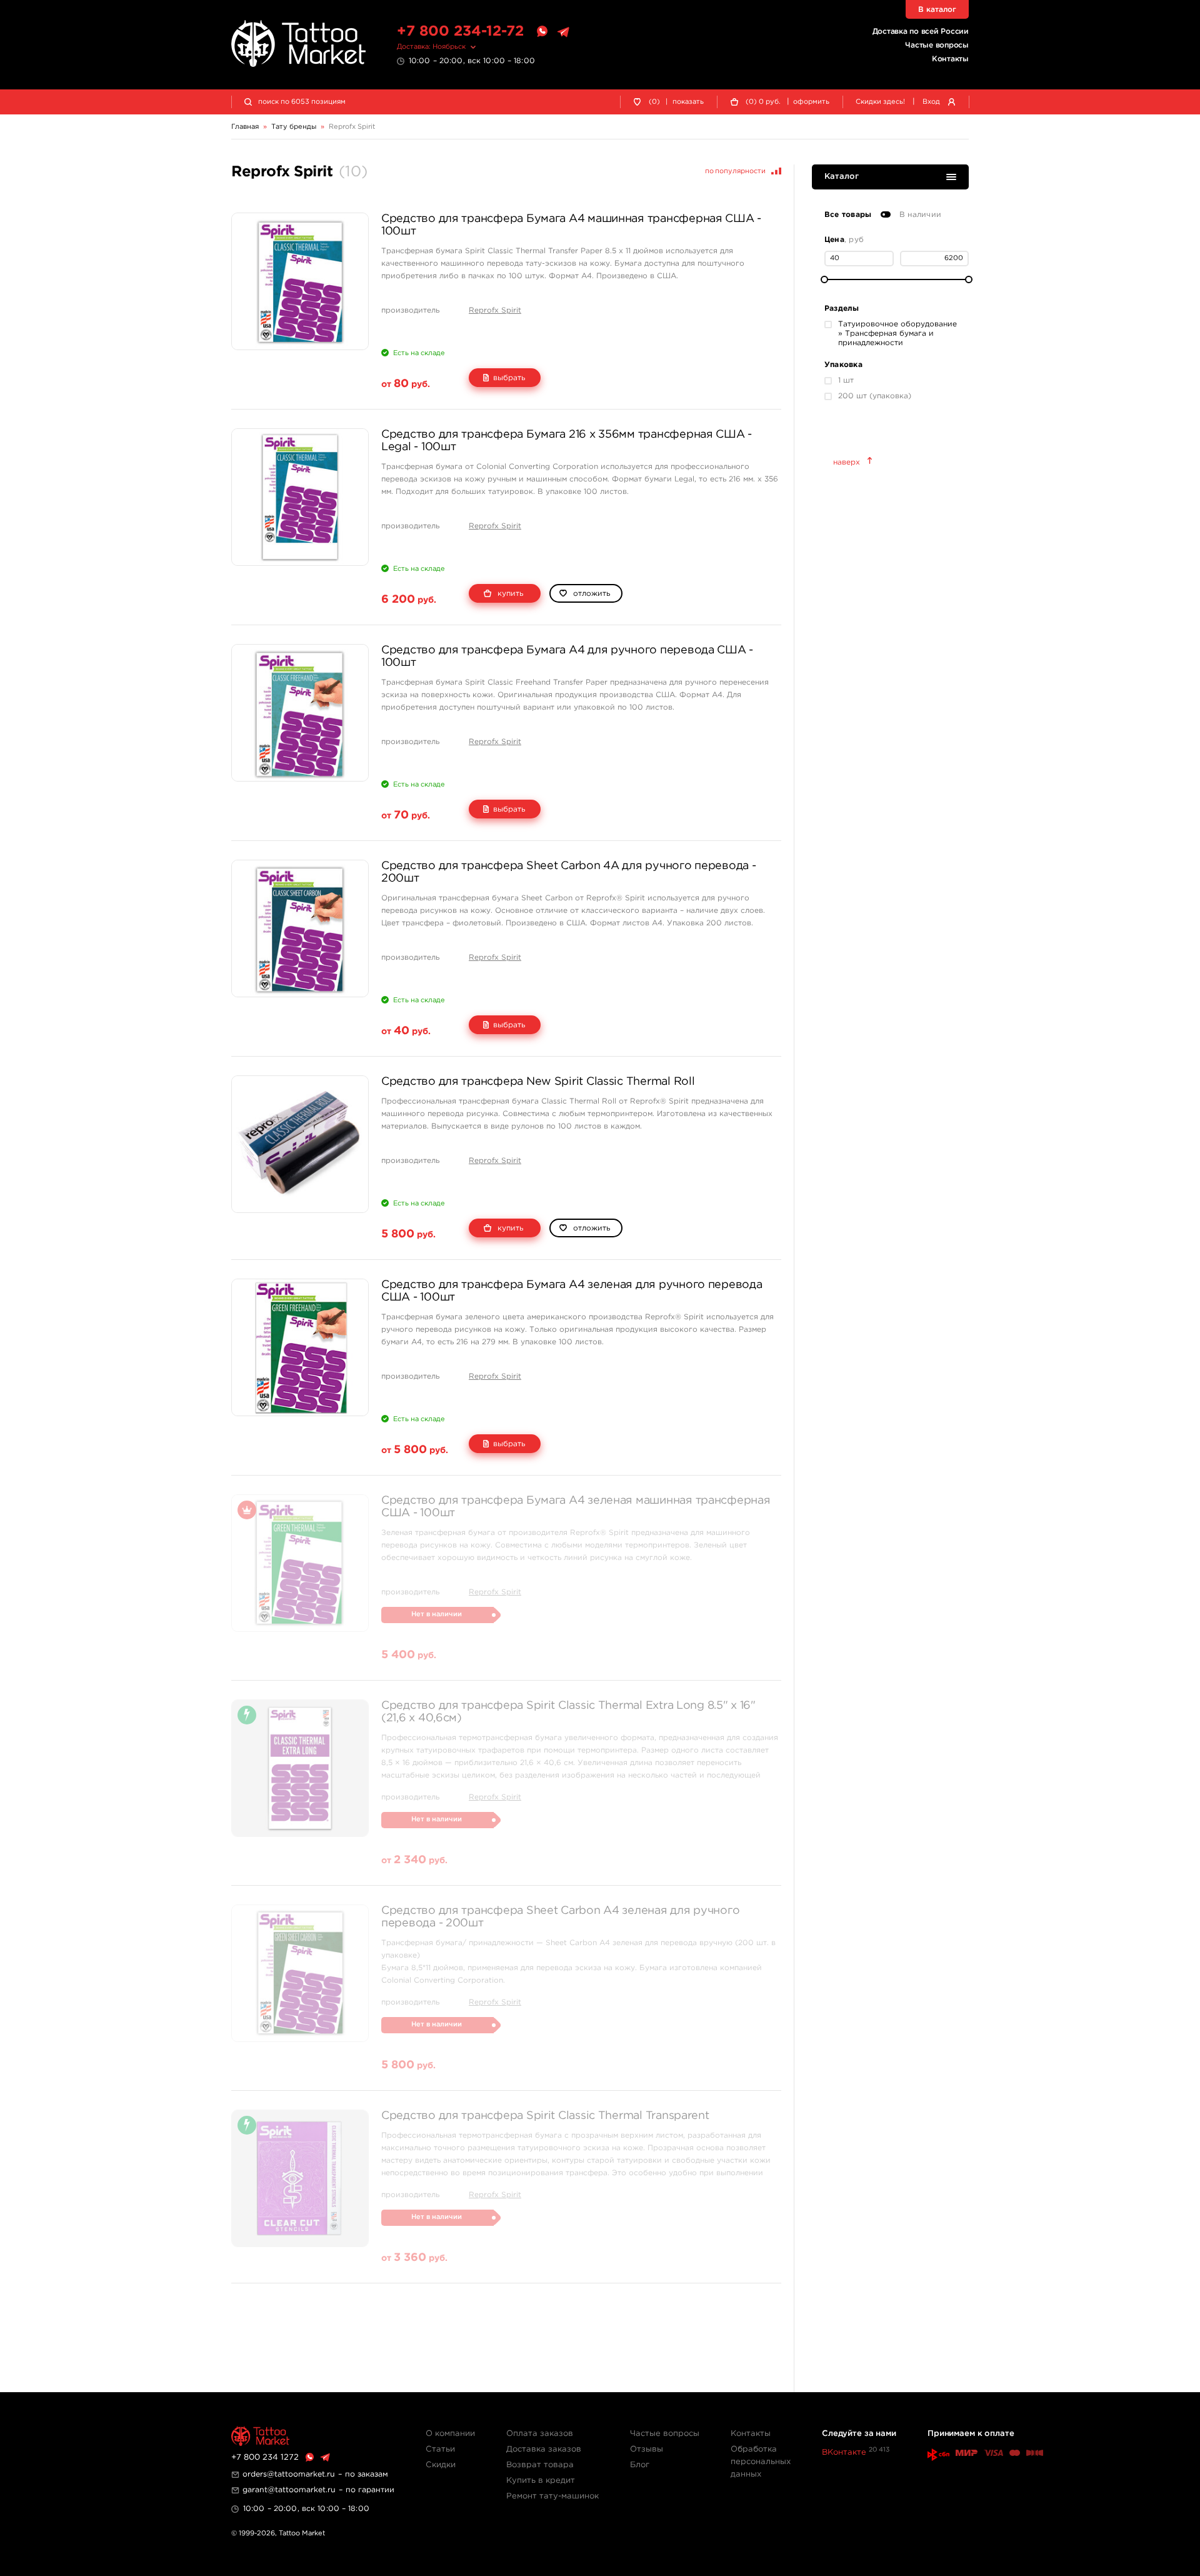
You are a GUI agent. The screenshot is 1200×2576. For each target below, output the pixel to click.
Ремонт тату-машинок (552, 2496)
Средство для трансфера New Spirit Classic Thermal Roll (538, 1082)
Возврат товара (540, 2465)
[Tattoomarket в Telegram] (563, 32)
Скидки (441, 2465)
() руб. (763, 102)
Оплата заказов (540, 2434)
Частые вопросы (937, 45)
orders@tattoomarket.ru (289, 2474)
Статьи (440, 2449)
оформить (811, 102)
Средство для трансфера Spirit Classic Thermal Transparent (545, 2116)
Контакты (950, 59)
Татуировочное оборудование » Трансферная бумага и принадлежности (897, 334)
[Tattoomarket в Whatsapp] (542, 32)
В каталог (937, 10)
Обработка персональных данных (761, 2462)
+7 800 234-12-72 (460, 32)
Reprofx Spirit (495, 310)
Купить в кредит (541, 2481)
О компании (450, 2434)
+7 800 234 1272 (265, 2458)
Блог (640, 2465)
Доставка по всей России (921, 32)
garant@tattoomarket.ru (289, 2490)
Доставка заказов (544, 2449)
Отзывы (647, 2449)
